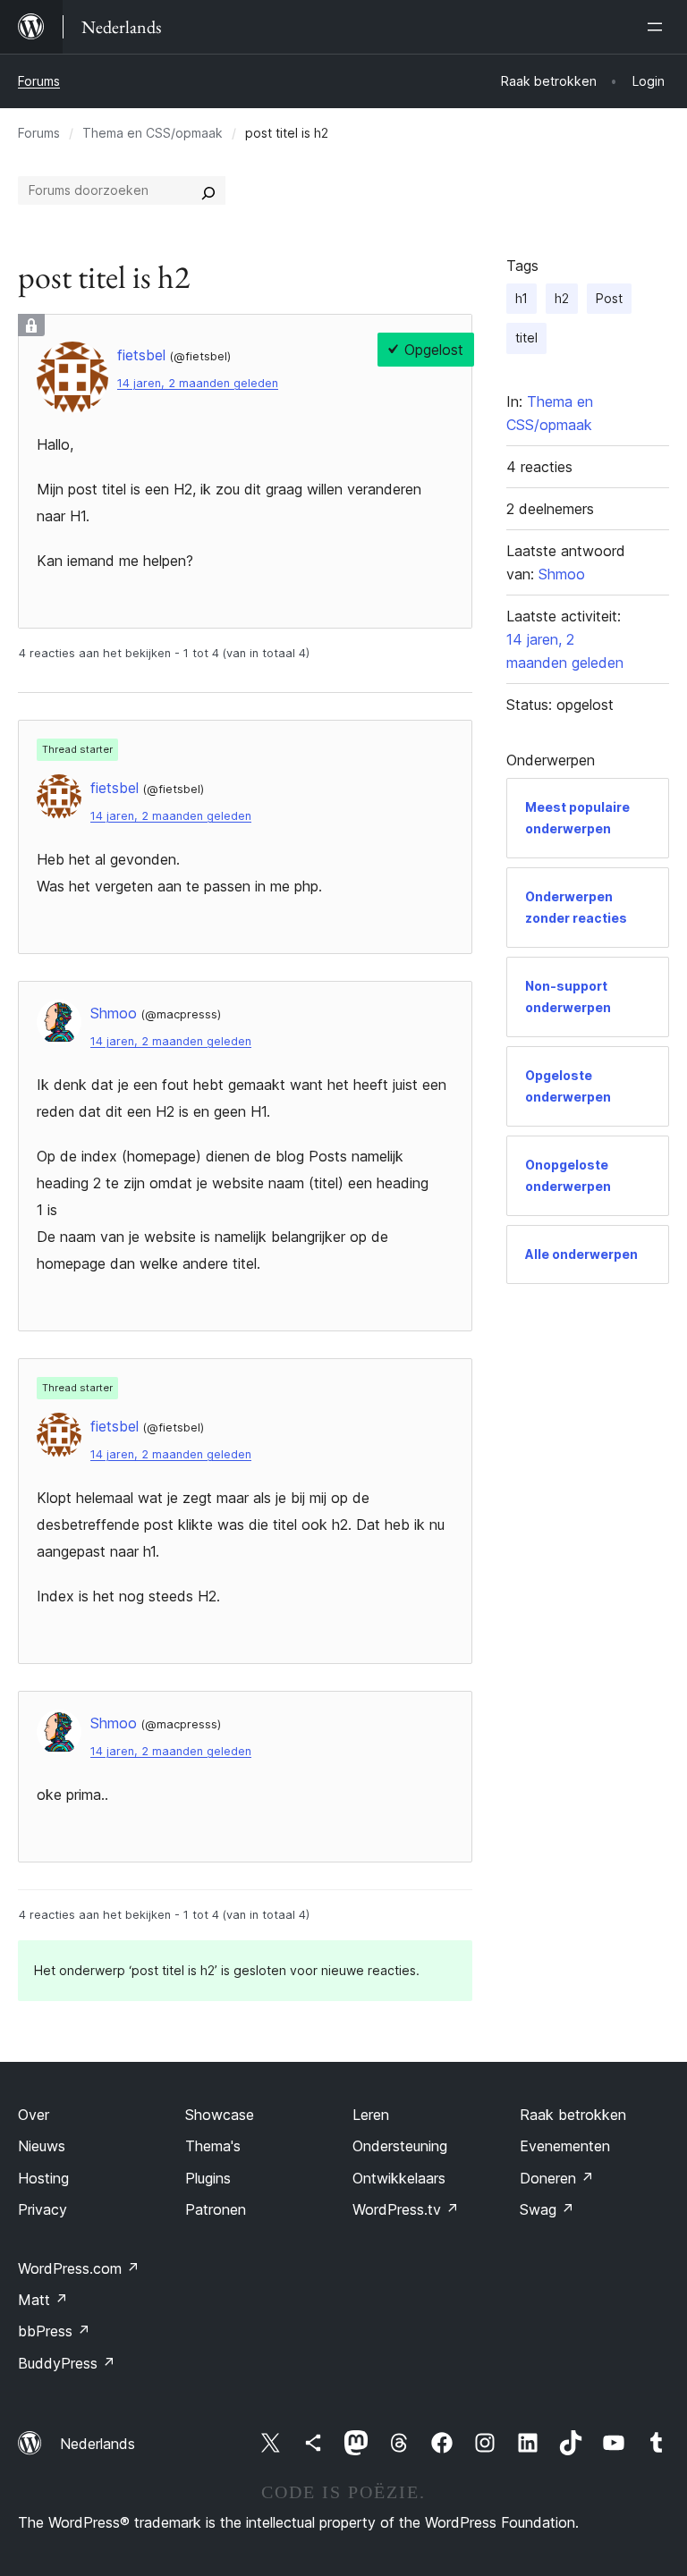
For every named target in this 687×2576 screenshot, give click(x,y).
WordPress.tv (406, 2209)
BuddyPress (67, 2363)
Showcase (220, 2115)
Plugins (208, 2178)
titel (526, 338)
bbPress (54, 2331)
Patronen (216, 2209)
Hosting (43, 2178)
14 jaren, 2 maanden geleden (198, 383)
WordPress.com (79, 2268)
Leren (371, 2115)
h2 (562, 298)
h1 (522, 298)
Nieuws (42, 2146)
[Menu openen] (658, 27)
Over (34, 2115)
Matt (43, 2300)
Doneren (557, 2178)
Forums (39, 81)
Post (609, 298)
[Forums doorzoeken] (208, 190)
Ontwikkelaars (399, 2178)
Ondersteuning (400, 2146)
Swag (547, 2209)
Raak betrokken (573, 2115)
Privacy (42, 2209)
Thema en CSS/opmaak (153, 133)
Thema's (213, 2146)
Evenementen (565, 2146)
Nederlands (98, 2444)
